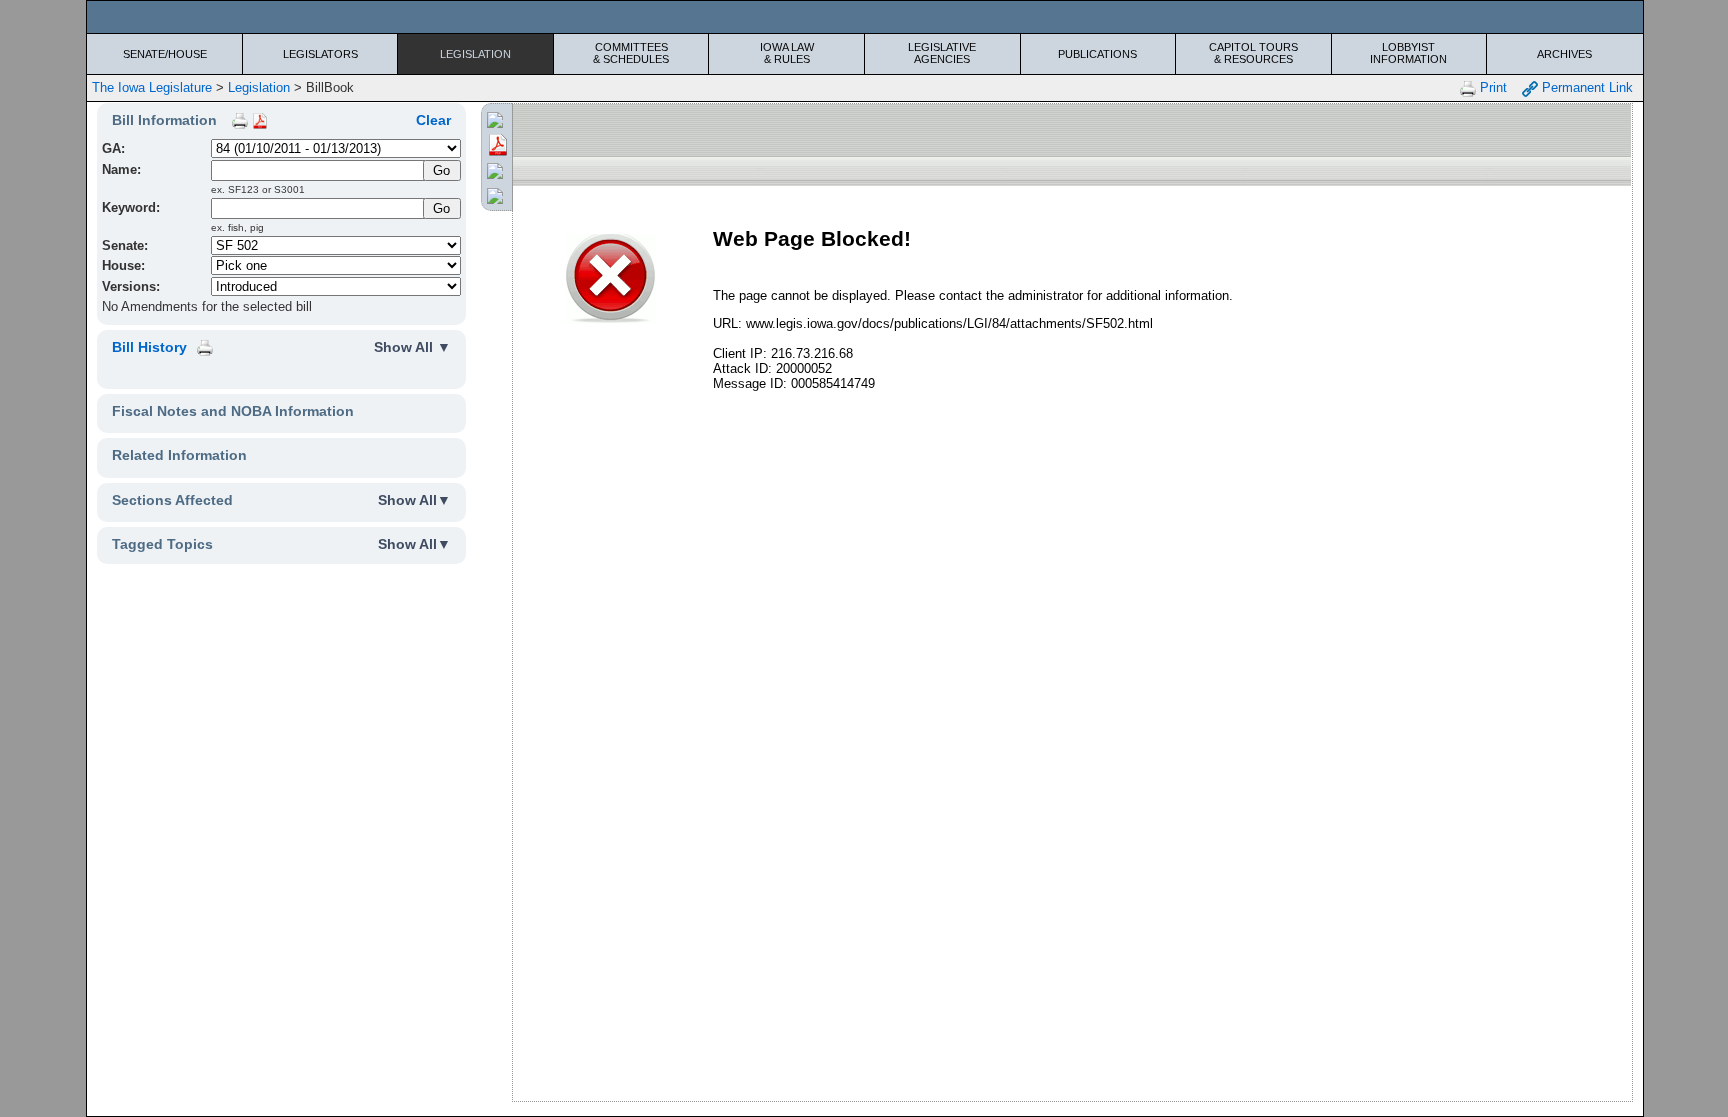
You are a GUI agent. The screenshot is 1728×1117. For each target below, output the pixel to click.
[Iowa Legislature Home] (864, 17)
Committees (631, 53)
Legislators (320, 54)
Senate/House (165, 54)
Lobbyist (1408, 53)
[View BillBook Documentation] (260, 120)
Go (441, 208)
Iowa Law (787, 53)
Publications (1097, 54)
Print (1491, 87)
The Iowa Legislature (152, 87)
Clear (433, 120)
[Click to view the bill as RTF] (495, 170)
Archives (1564, 54)
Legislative (942, 53)
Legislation (475, 54)
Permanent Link (1585, 87)
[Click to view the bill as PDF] (498, 143)
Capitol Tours (1253, 53)
